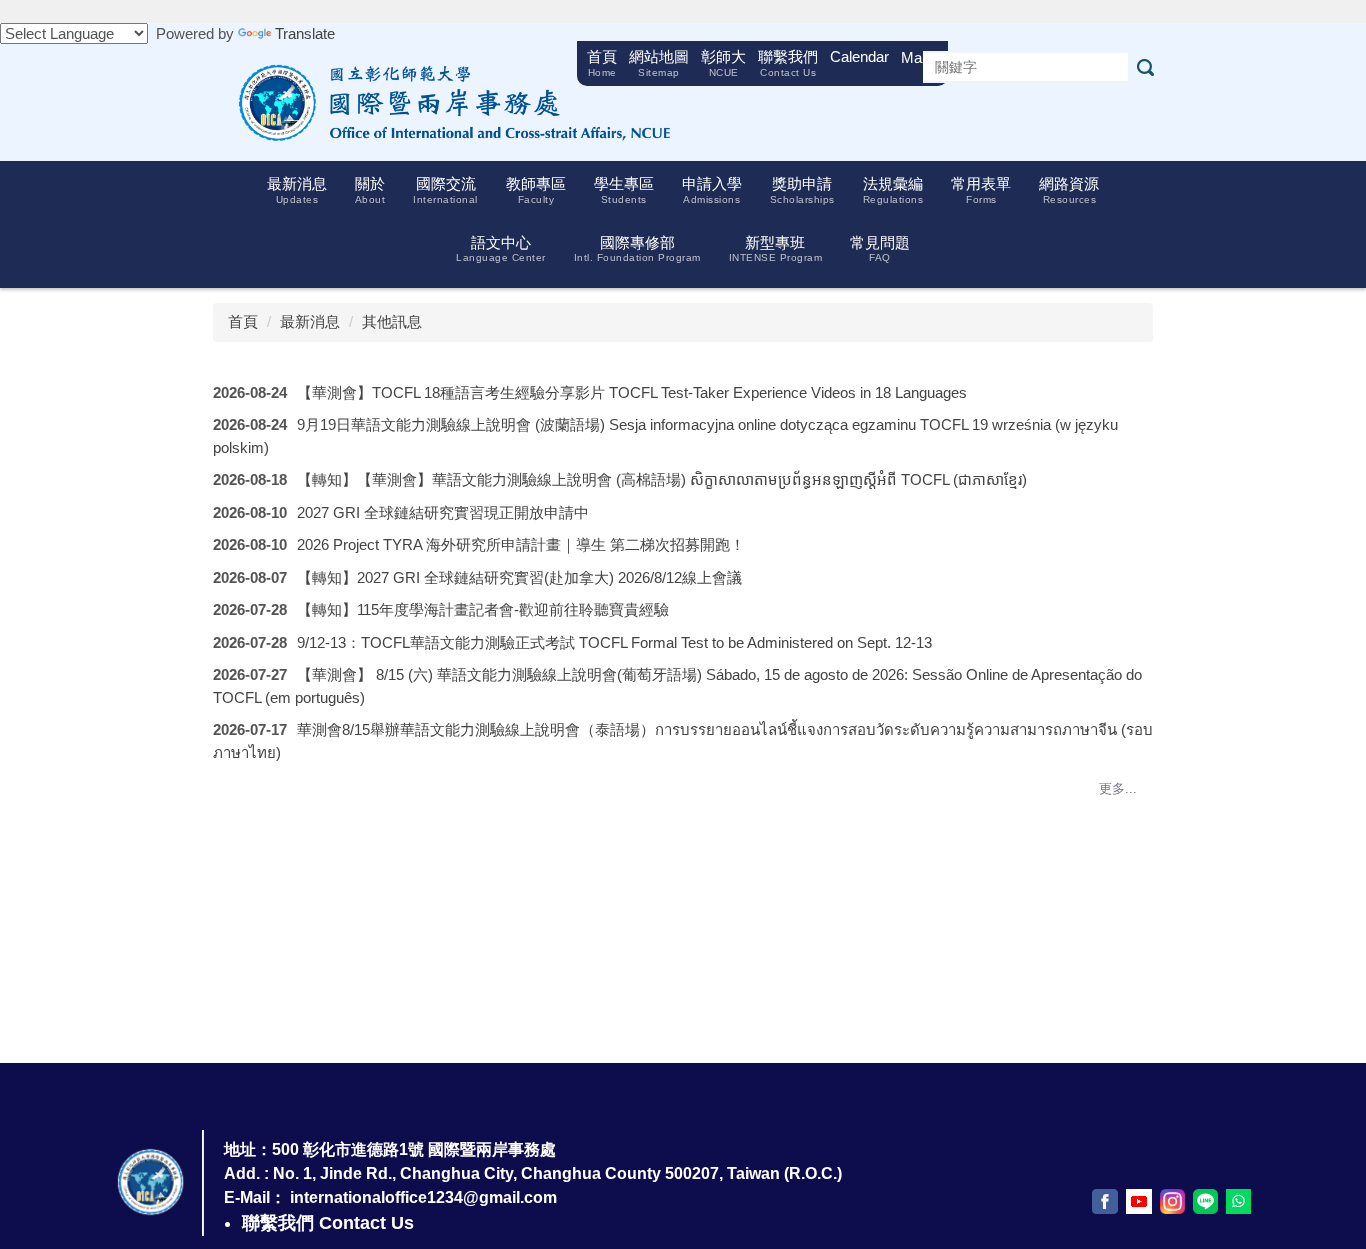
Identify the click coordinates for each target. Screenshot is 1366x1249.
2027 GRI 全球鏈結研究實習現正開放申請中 (443, 512)
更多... (1118, 788)
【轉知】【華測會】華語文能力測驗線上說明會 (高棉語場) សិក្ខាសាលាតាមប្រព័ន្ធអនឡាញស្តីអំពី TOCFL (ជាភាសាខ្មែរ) (662, 479)
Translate (305, 33)
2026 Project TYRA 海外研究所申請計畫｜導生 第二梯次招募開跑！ (521, 544)
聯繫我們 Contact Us (328, 1223)
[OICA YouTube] (1139, 1201)
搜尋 (1145, 67)
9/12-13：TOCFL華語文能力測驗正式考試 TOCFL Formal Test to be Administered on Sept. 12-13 (614, 642)
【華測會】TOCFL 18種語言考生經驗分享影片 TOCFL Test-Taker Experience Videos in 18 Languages (632, 392)
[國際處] (448, 101)
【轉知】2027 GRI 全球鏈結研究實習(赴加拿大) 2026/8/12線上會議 (519, 577)
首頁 (243, 321)
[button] (297, 190)
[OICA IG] (1172, 1201)
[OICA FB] (1105, 1201)
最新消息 (310, 321)
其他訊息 (392, 321)
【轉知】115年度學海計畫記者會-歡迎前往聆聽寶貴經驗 (483, 609)
